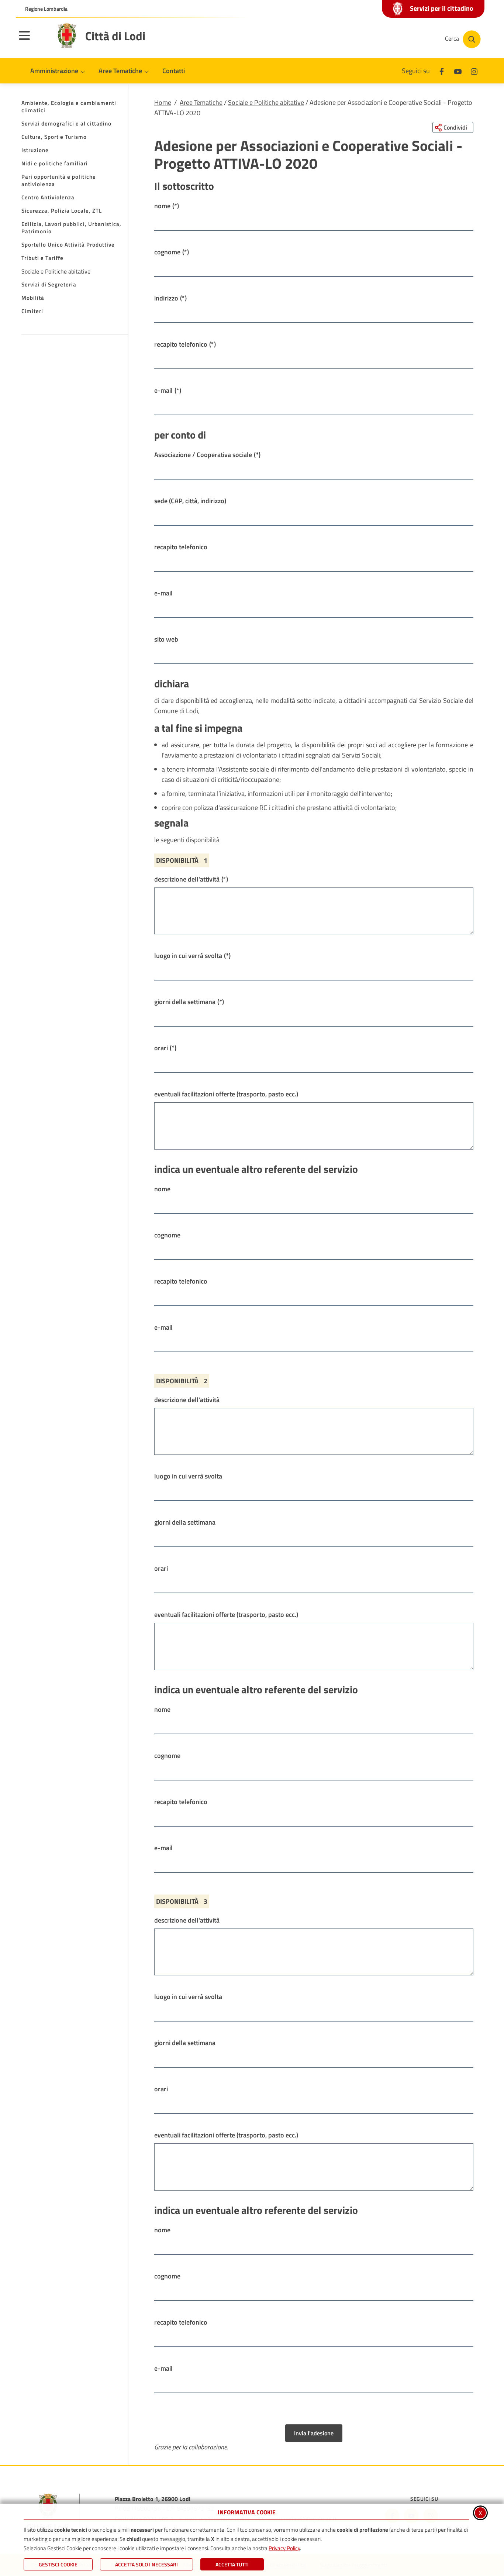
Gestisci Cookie (58, 2564)
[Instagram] (474, 71)
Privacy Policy (284, 2548)
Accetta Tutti (232, 2564)
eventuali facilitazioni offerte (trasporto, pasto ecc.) (226, 1094)
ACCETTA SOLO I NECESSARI (146, 2564)
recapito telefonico (185, 344)
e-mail (168, 390)
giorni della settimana (189, 1002)
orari (165, 1048)
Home (163, 102)
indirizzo (170, 298)
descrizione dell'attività (191, 879)
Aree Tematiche (201, 102)
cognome (172, 252)
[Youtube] (458, 71)
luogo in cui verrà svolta (192, 956)
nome (167, 206)
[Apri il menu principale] (34, 40)
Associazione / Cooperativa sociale (207, 455)
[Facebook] (442, 71)
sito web (166, 639)
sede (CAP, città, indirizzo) (190, 501)
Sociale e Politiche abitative (266, 102)
